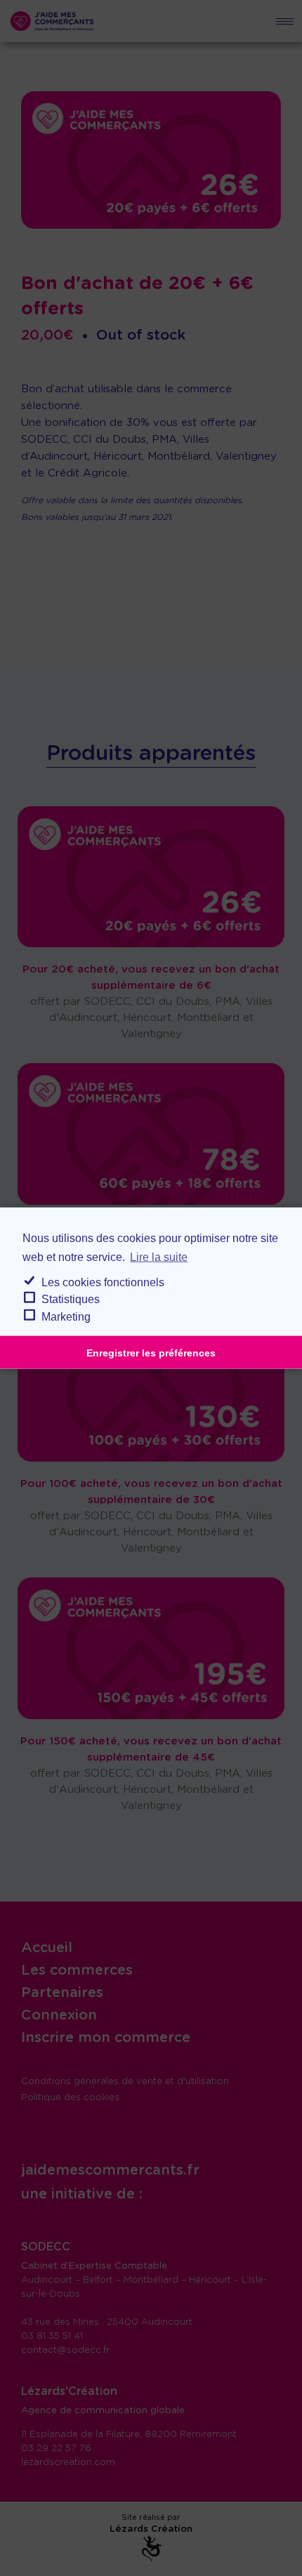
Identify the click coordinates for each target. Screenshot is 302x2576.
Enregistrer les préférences (151, 1352)
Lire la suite (159, 1256)
